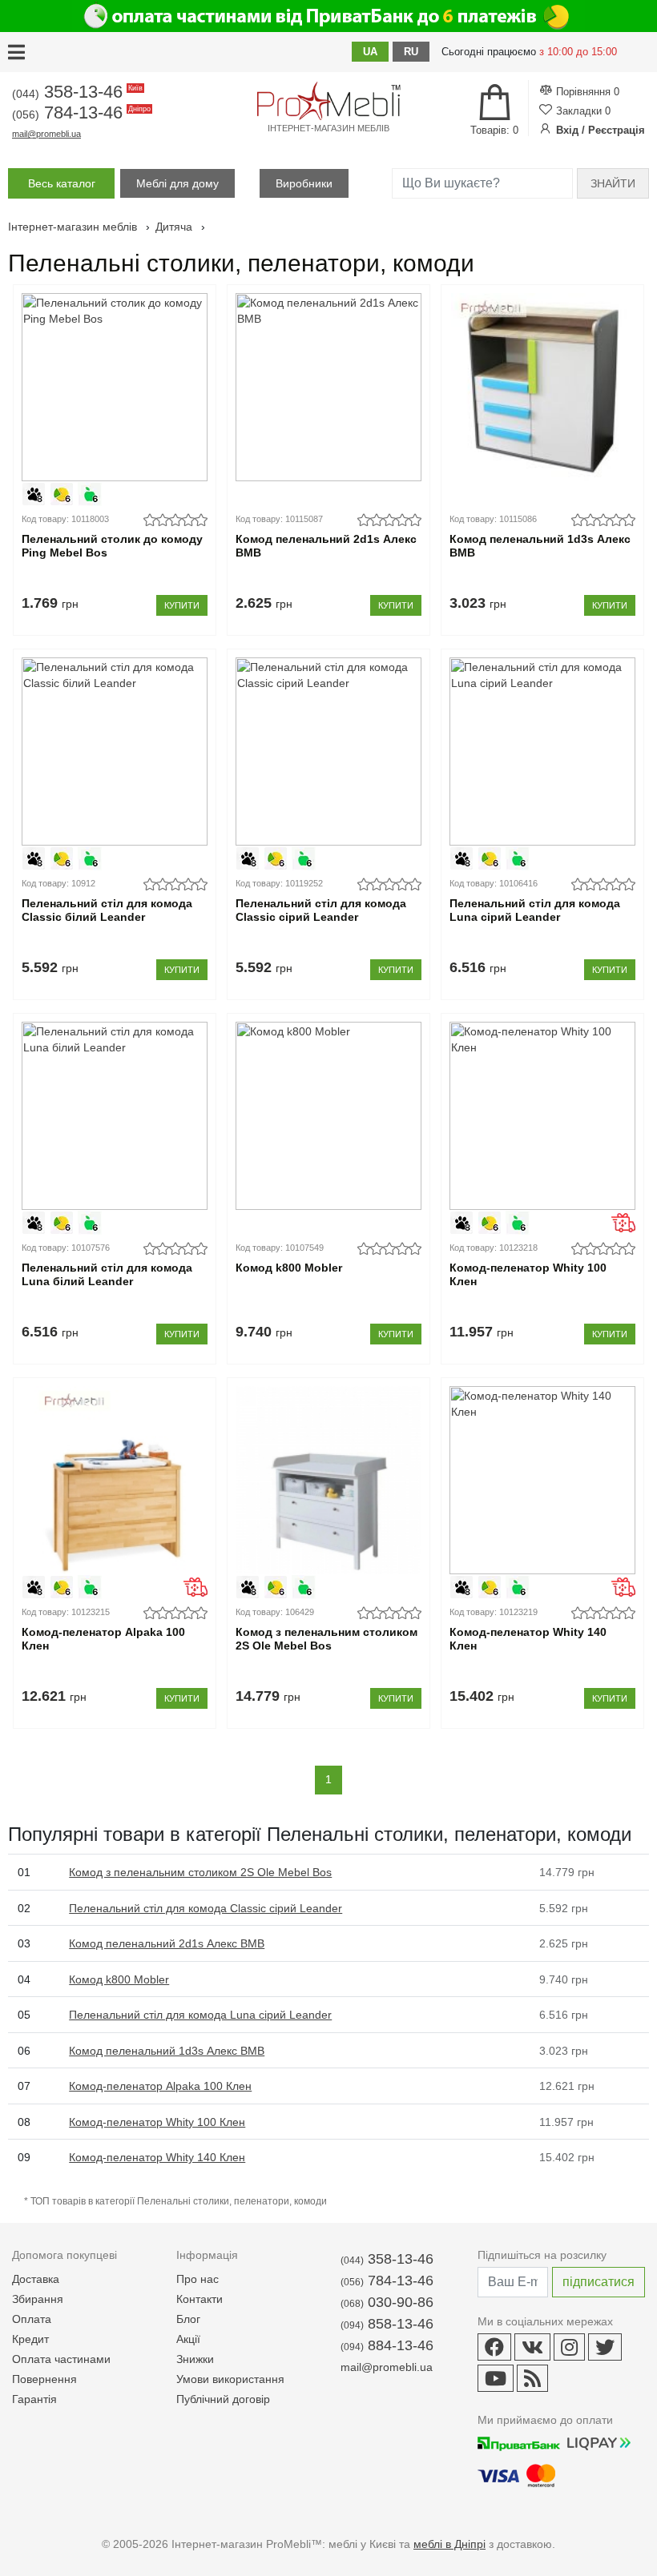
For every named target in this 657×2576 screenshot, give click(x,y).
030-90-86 (387, 2302)
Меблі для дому (177, 183)
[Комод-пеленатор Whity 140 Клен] (542, 1480)
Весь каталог (62, 183)
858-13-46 (387, 2324)
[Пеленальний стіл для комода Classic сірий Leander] (328, 752)
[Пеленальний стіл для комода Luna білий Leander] (115, 1116)
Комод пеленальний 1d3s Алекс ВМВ (540, 546)
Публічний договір (223, 2399)
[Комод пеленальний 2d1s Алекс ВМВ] (328, 387)
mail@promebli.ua (46, 134)
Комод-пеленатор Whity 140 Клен (528, 1639)
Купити (182, 605)
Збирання (38, 2299)
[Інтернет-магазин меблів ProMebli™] (328, 101)
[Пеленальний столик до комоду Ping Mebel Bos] (115, 387)
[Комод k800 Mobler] (328, 1116)
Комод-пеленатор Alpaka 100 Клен (103, 1639)
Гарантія (34, 2399)
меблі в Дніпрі (449, 2544)
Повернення (44, 2379)
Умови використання (230, 2379)
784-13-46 (80, 113)
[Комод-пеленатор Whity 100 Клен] (542, 1116)
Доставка (36, 2279)
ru (411, 52)
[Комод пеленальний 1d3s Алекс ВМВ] (542, 387)
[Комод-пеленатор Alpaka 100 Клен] (115, 1480)
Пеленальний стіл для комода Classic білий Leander (107, 910)
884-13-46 (387, 2345)
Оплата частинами (61, 2359)
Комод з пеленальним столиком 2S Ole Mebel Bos (326, 1639)
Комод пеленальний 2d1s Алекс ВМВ (326, 546)
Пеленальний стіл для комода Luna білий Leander (107, 1274)
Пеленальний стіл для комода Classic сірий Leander (321, 910)
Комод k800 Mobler (289, 1268)
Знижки (195, 2359)
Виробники (304, 183)
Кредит (30, 2339)
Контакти (200, 2299)
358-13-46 (76, 92)
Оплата (32, 2319)
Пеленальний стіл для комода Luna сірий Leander (535, 910)
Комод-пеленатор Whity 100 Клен (528, 1274)
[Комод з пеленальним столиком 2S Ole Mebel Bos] (328, 1480)
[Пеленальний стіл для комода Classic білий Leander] (115, 752)
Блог (188, 2319)
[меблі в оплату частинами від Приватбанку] (328, 16)
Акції (188, 2339)
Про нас (198, 2279)
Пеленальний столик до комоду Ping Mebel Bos (112, 546)
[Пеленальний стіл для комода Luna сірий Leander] (542, 752)
